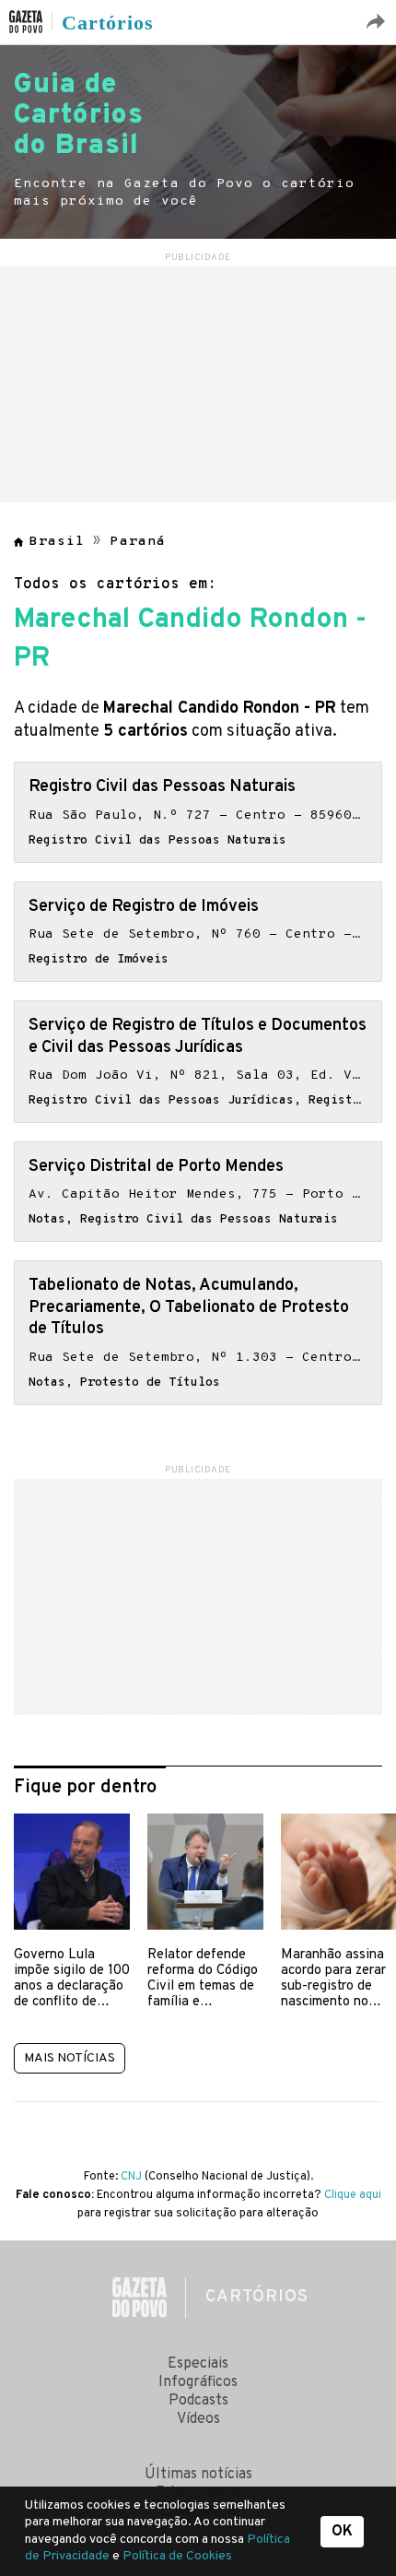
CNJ (131, 2177)
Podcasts (198, 2401)
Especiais (198, 2364)
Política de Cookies (177, 2556)
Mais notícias (70, 2058)
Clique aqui (353, 2195)
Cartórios (108, 23)
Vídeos (198, 2419)
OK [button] (342, 2532)
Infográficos (198, 2382)
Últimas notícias (198, 2475)
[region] (198, 382)
